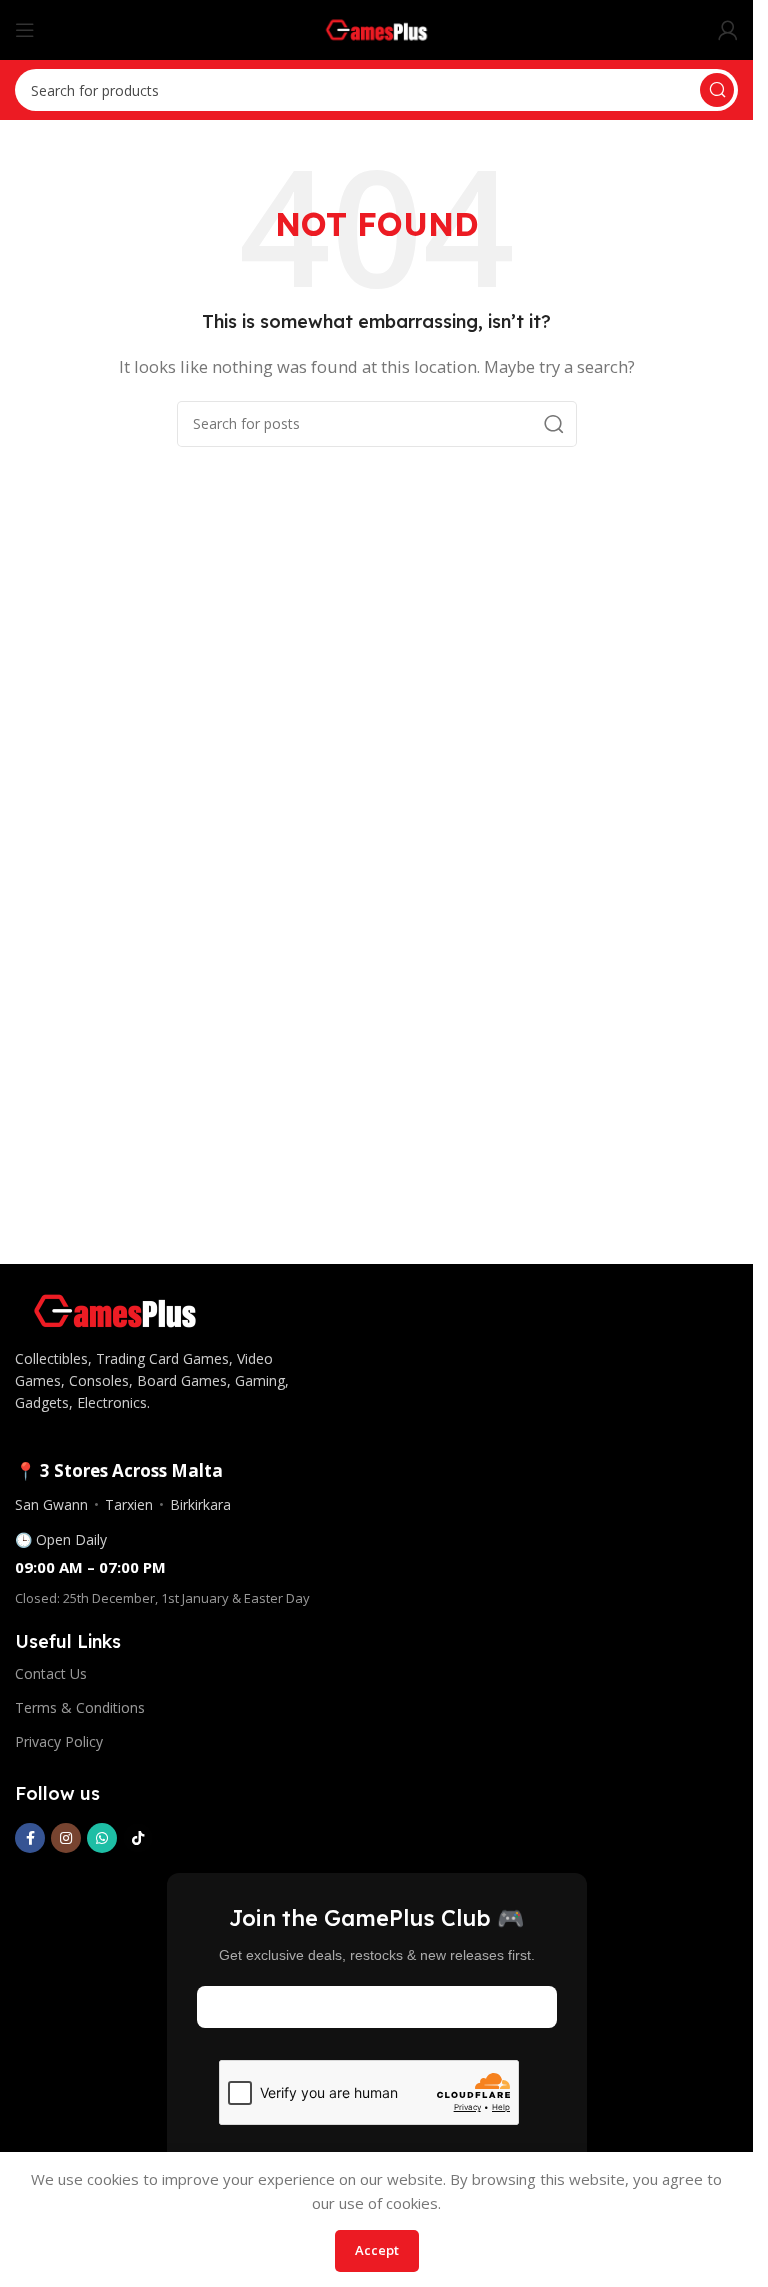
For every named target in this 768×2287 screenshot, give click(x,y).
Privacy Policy (59, 1741)
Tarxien (129, 1504)
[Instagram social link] (66, 1838)
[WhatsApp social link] (102, 1838)
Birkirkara (200, 1504)
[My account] (728, 30)
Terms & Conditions (80, 1707)
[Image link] (115, 1309)
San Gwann (51, 1504)
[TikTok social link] (138, 1838)
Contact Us (51, 1673)
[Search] (717, 90)
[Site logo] (376, 28)
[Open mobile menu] (25, 30)
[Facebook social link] (30, 1838)
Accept (377, 2250)
